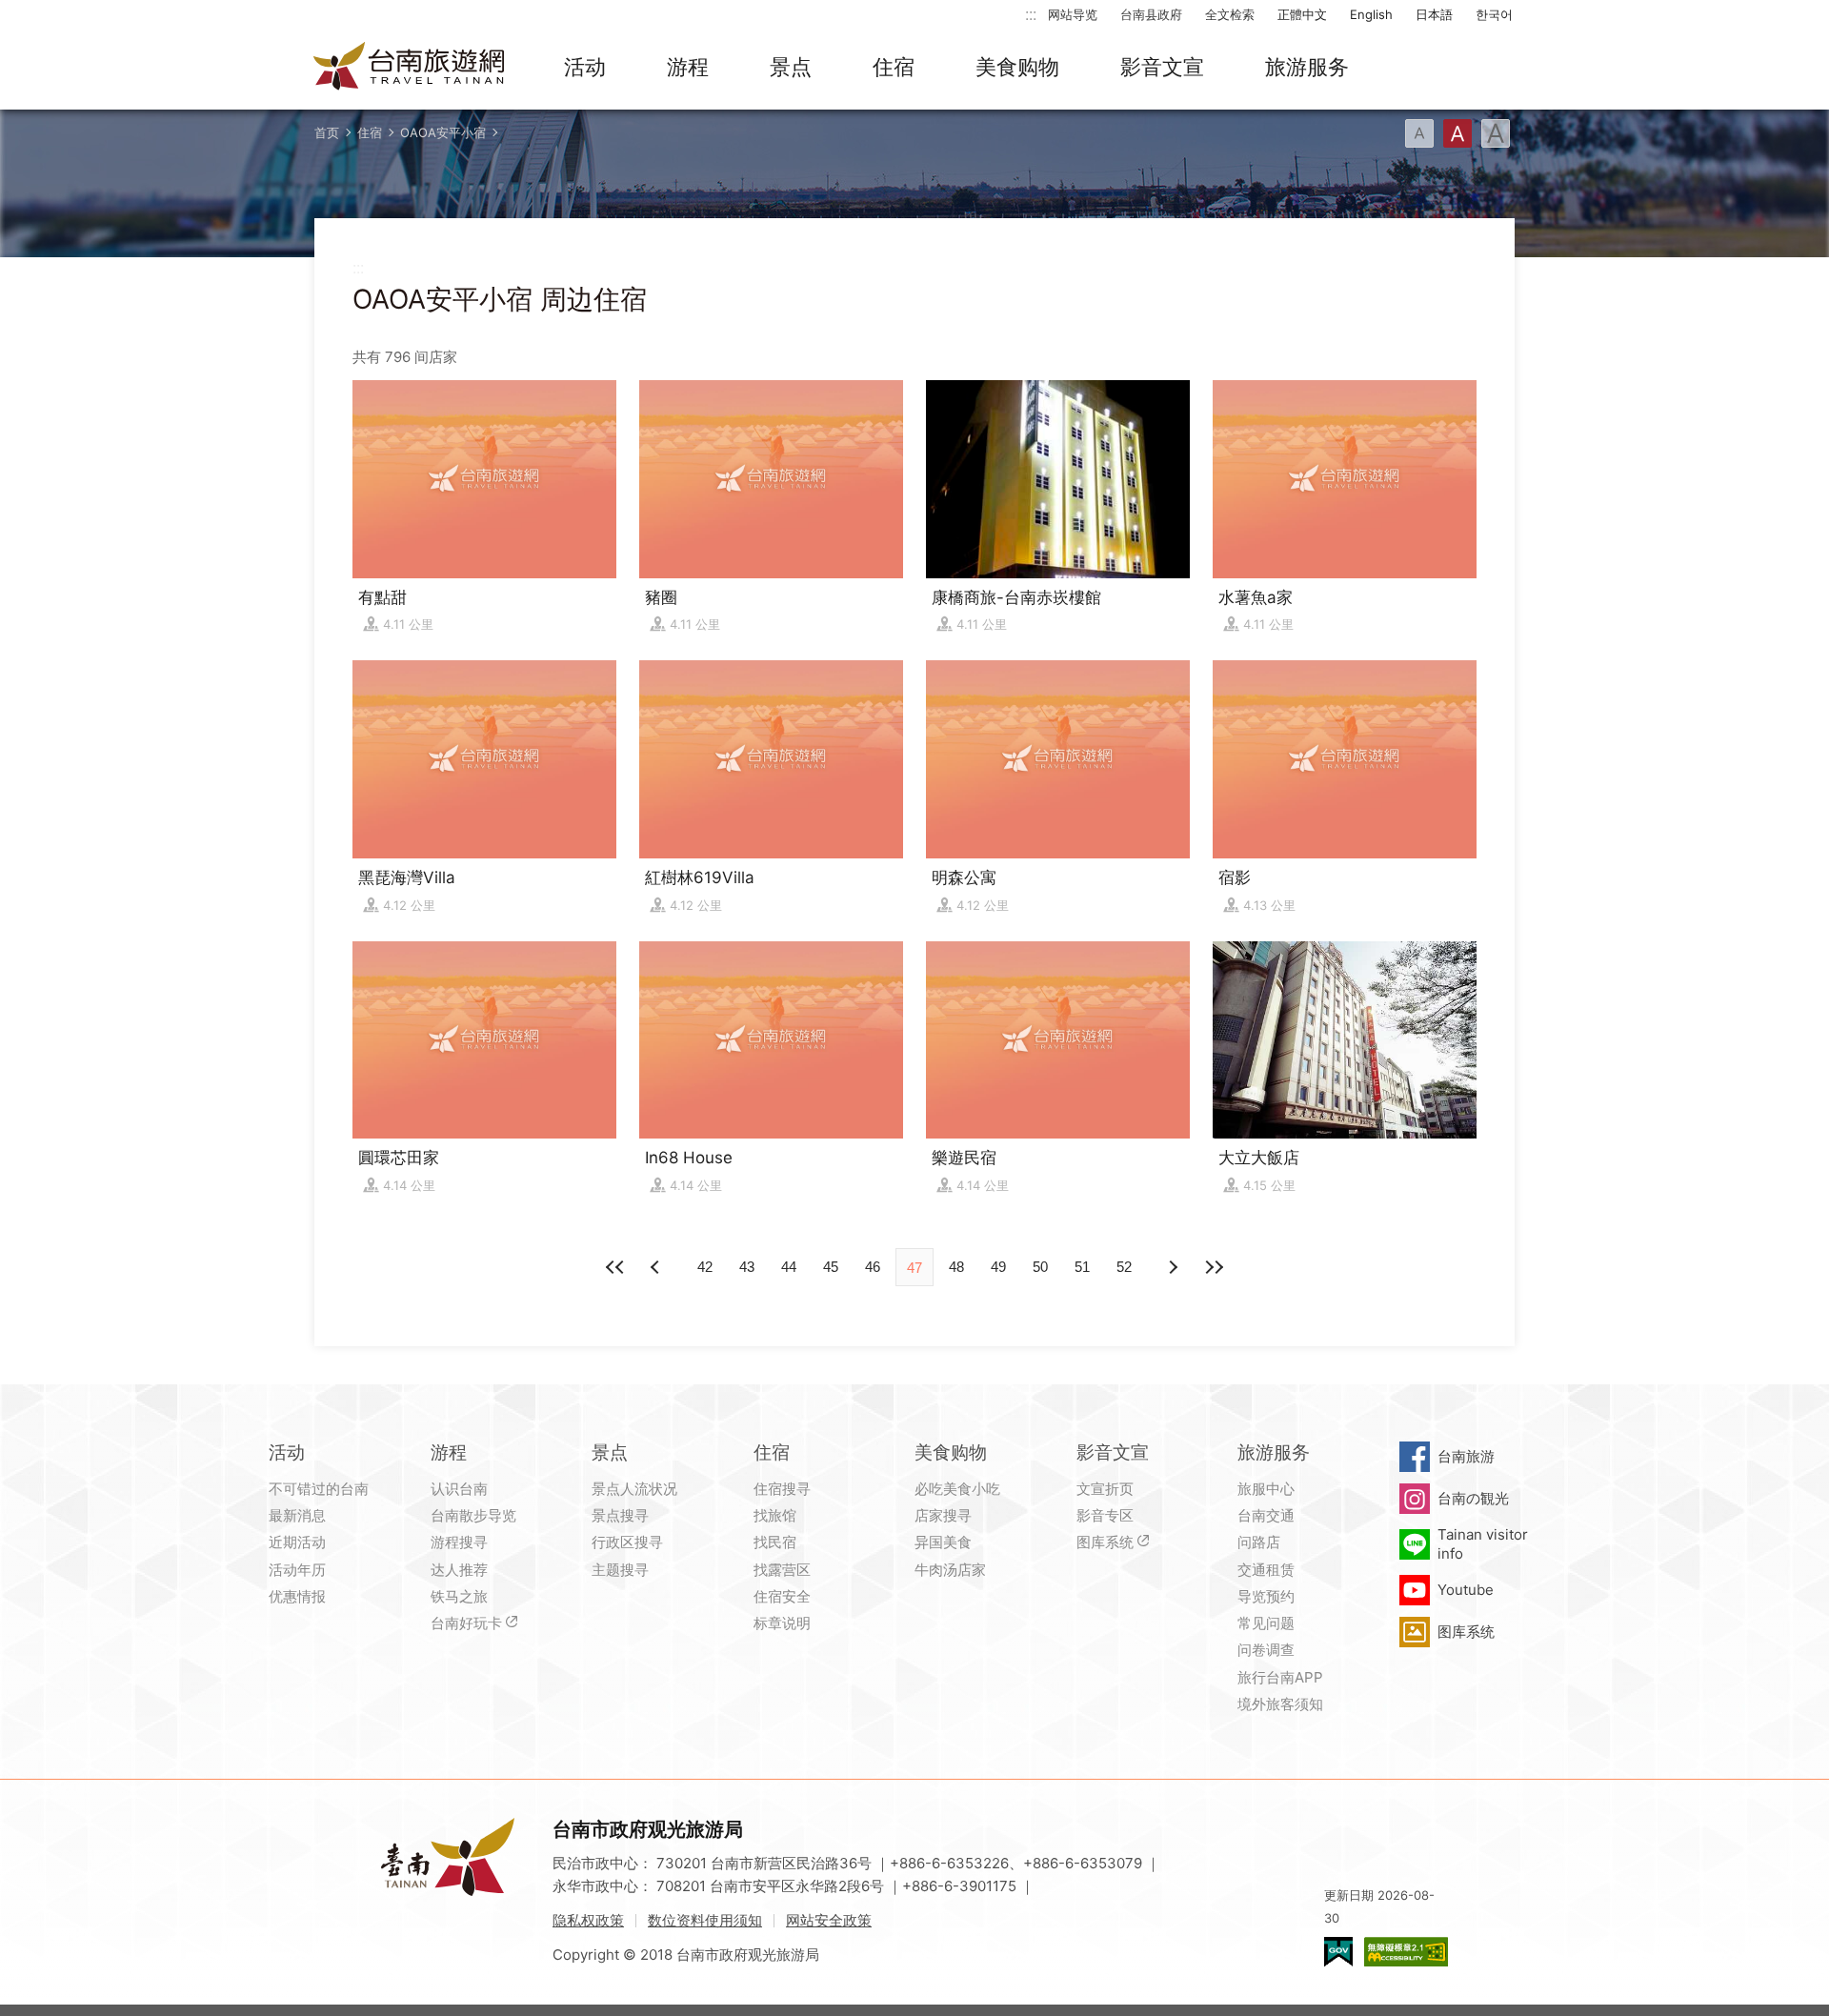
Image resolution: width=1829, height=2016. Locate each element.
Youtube (1466, 1590)
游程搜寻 (459, 1542)
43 (747, 1267)
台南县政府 (1151, 14)
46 (873, 1267)
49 (998, 1267)
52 (1124, 1267)
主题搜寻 (620, 1570)
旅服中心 (1266, 1489)
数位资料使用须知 (705, 1920)
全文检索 (1230, 14)
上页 (1172, 1267)
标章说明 (782, 1623)
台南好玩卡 (466, 1623)
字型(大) (1496, 133)
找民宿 (775, 1542)
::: (1031, 14)
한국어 (1494, 14)
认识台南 (459, 1489)
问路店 (1259, 1542)
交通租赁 (1266, 1570)
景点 (791, 67)
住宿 (894, 67)
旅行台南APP (1280, 1677)
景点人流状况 (634, 1489)
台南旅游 (1466, 1456)
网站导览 (1073, 14)
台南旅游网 (410, 68)
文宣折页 (1105, 1489)
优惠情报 (297, 1596)
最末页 (1214, 1267)
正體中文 (1302, 14)
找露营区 (782, 1570)
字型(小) (1419, 133)
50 (1040, 1267)
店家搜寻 (943, 1515)
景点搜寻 (620, 1515)
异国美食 (943, 1542)
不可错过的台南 (319, 1489)
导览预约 (1266, 1596)
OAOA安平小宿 (443, 132)
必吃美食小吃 (957, 1489)
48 (956, 1267)
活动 (585, 67)
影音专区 (1105, 1515)
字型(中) (1457, 133)
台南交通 (1266, 1515)
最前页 (615, 1267)
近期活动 (297, 1542)
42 (705, 1267)
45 (831, 1267)
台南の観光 (1473, 1498)
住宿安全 (782, 1596)
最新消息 (297, 1515)
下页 (657, 1267)
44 (789, 1267)
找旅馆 (775, 1515)
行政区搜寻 (627, 1542)
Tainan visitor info (1483, 1544)
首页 (327, 132)
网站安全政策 (829, 1920)
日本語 (1434, 14)
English (1371, 14)
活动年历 (297, 1570)
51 (1082, 1267)
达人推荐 (459, 1570)
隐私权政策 (588, 1920)
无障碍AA (1406, 1952)
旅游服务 (1307, 67)
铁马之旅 (459, 1596)
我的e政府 (1338, 1952)
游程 (688, 67)
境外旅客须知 (1280, 1704)
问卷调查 (1266, 1650)
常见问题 (1266, 1623)
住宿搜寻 (782, 1489)
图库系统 (1105, 1542)
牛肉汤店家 (950, 1570)
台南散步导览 (473, 1515)
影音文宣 (1162, 67)
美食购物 (1017, 67)
